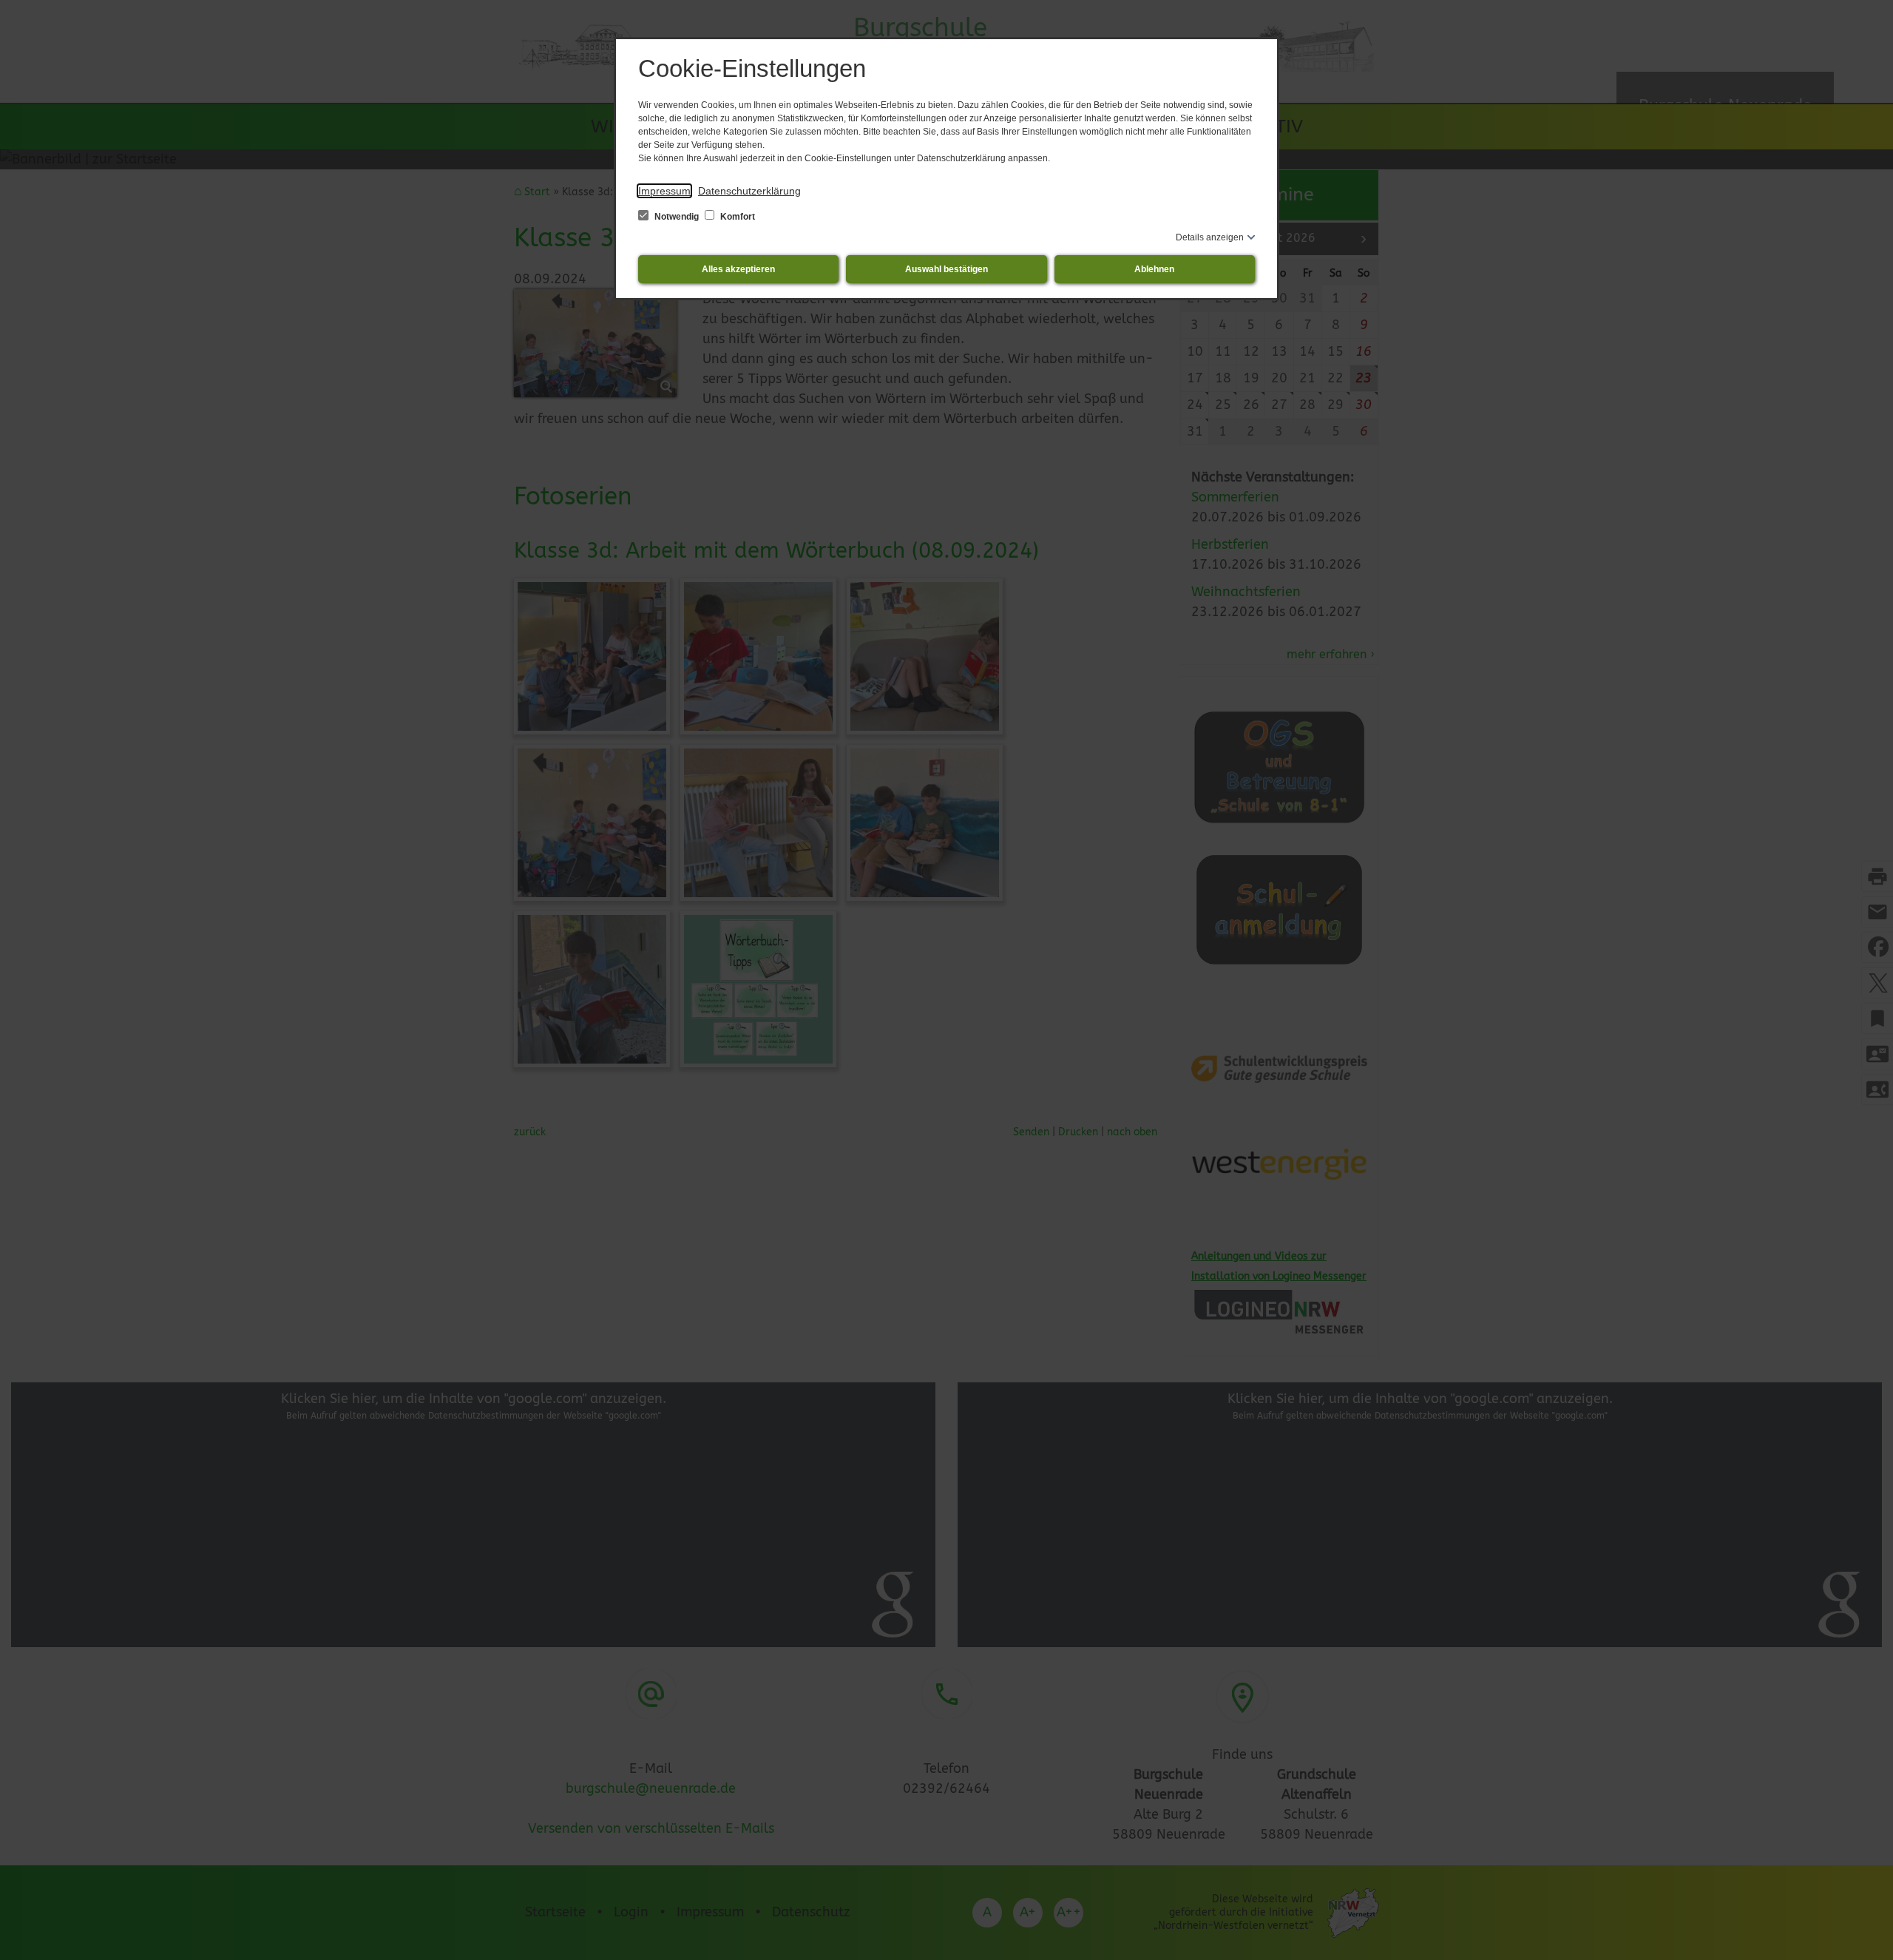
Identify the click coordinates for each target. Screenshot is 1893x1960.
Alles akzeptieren (738, 269)
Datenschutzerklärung (749, 191)
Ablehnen (1154, 269)
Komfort (736, 217)
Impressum (664, 191)
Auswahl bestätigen (946, 269)
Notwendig (677, 217)
